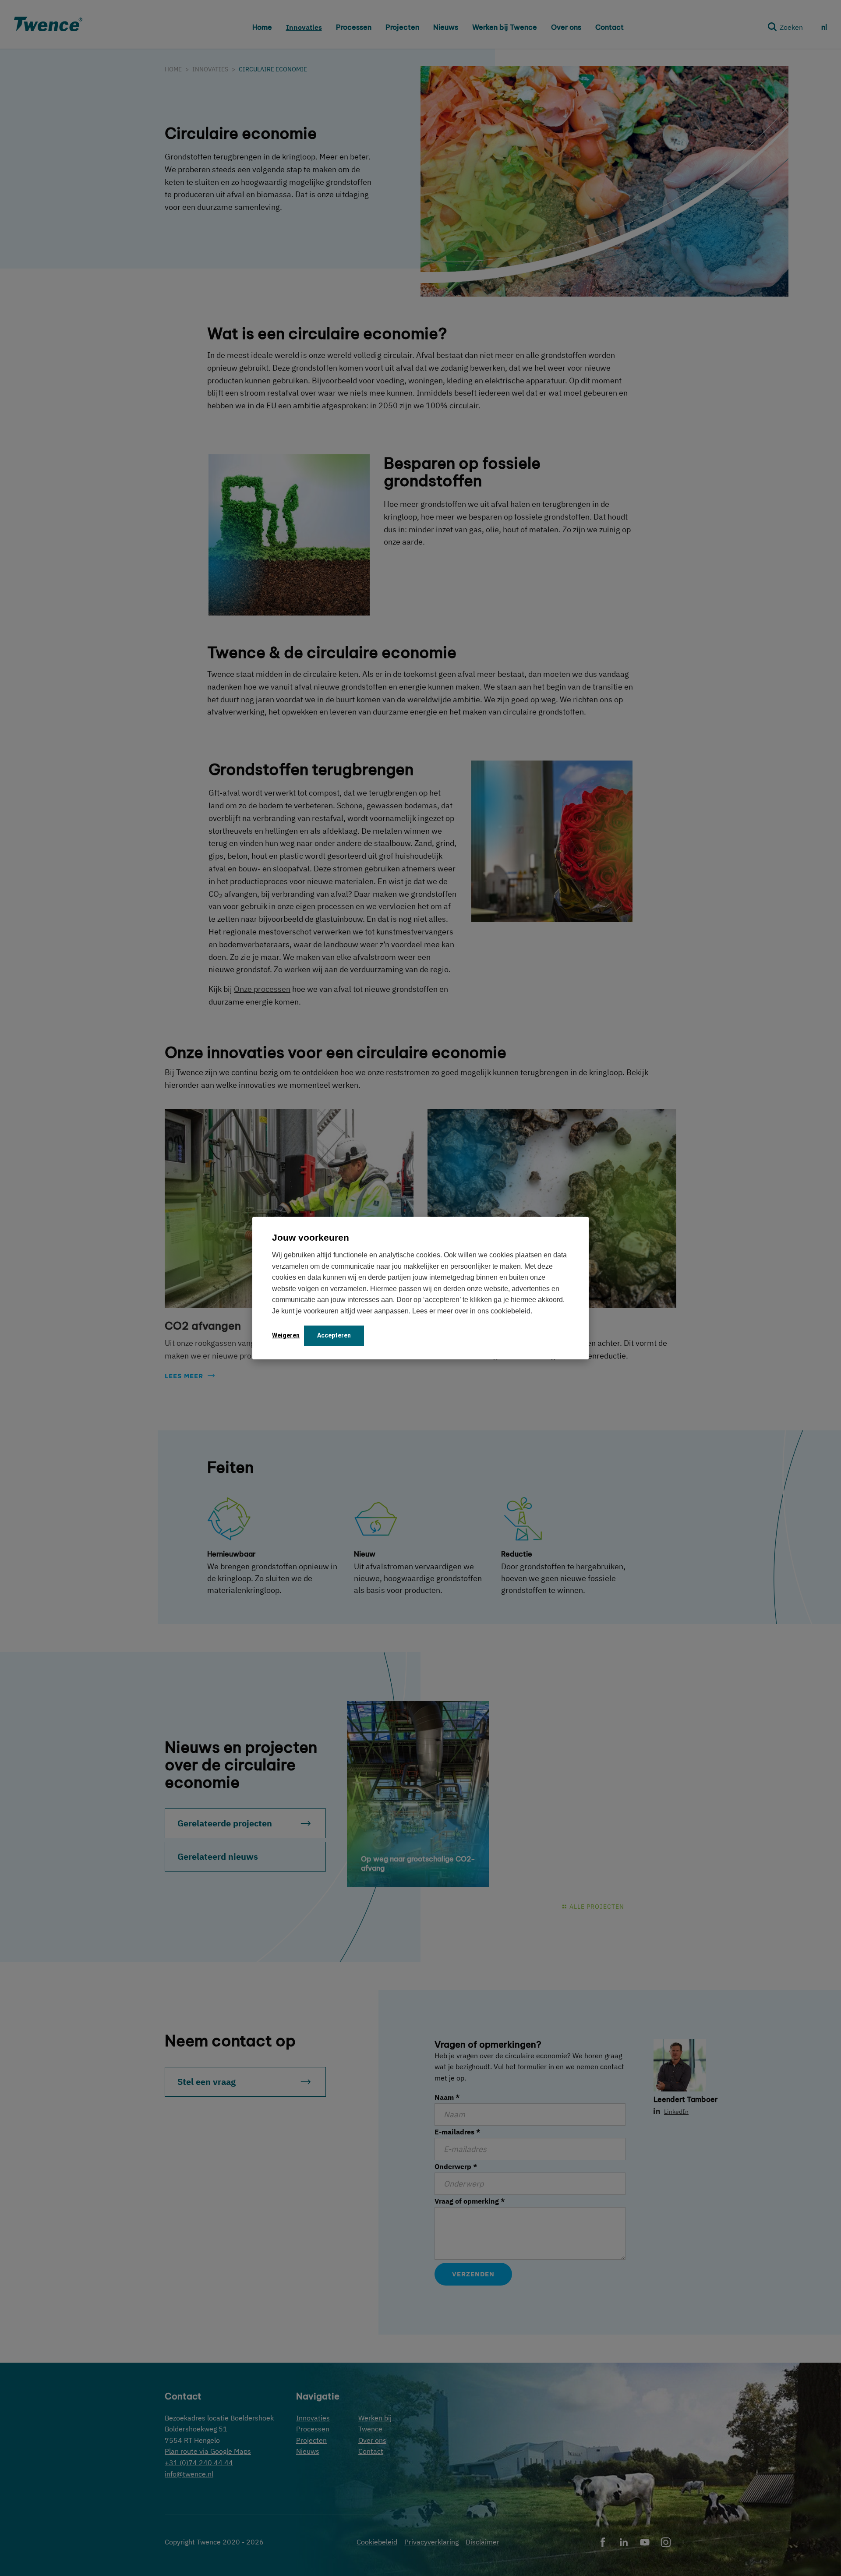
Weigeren (286, 1335)
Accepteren (334, 1335)
